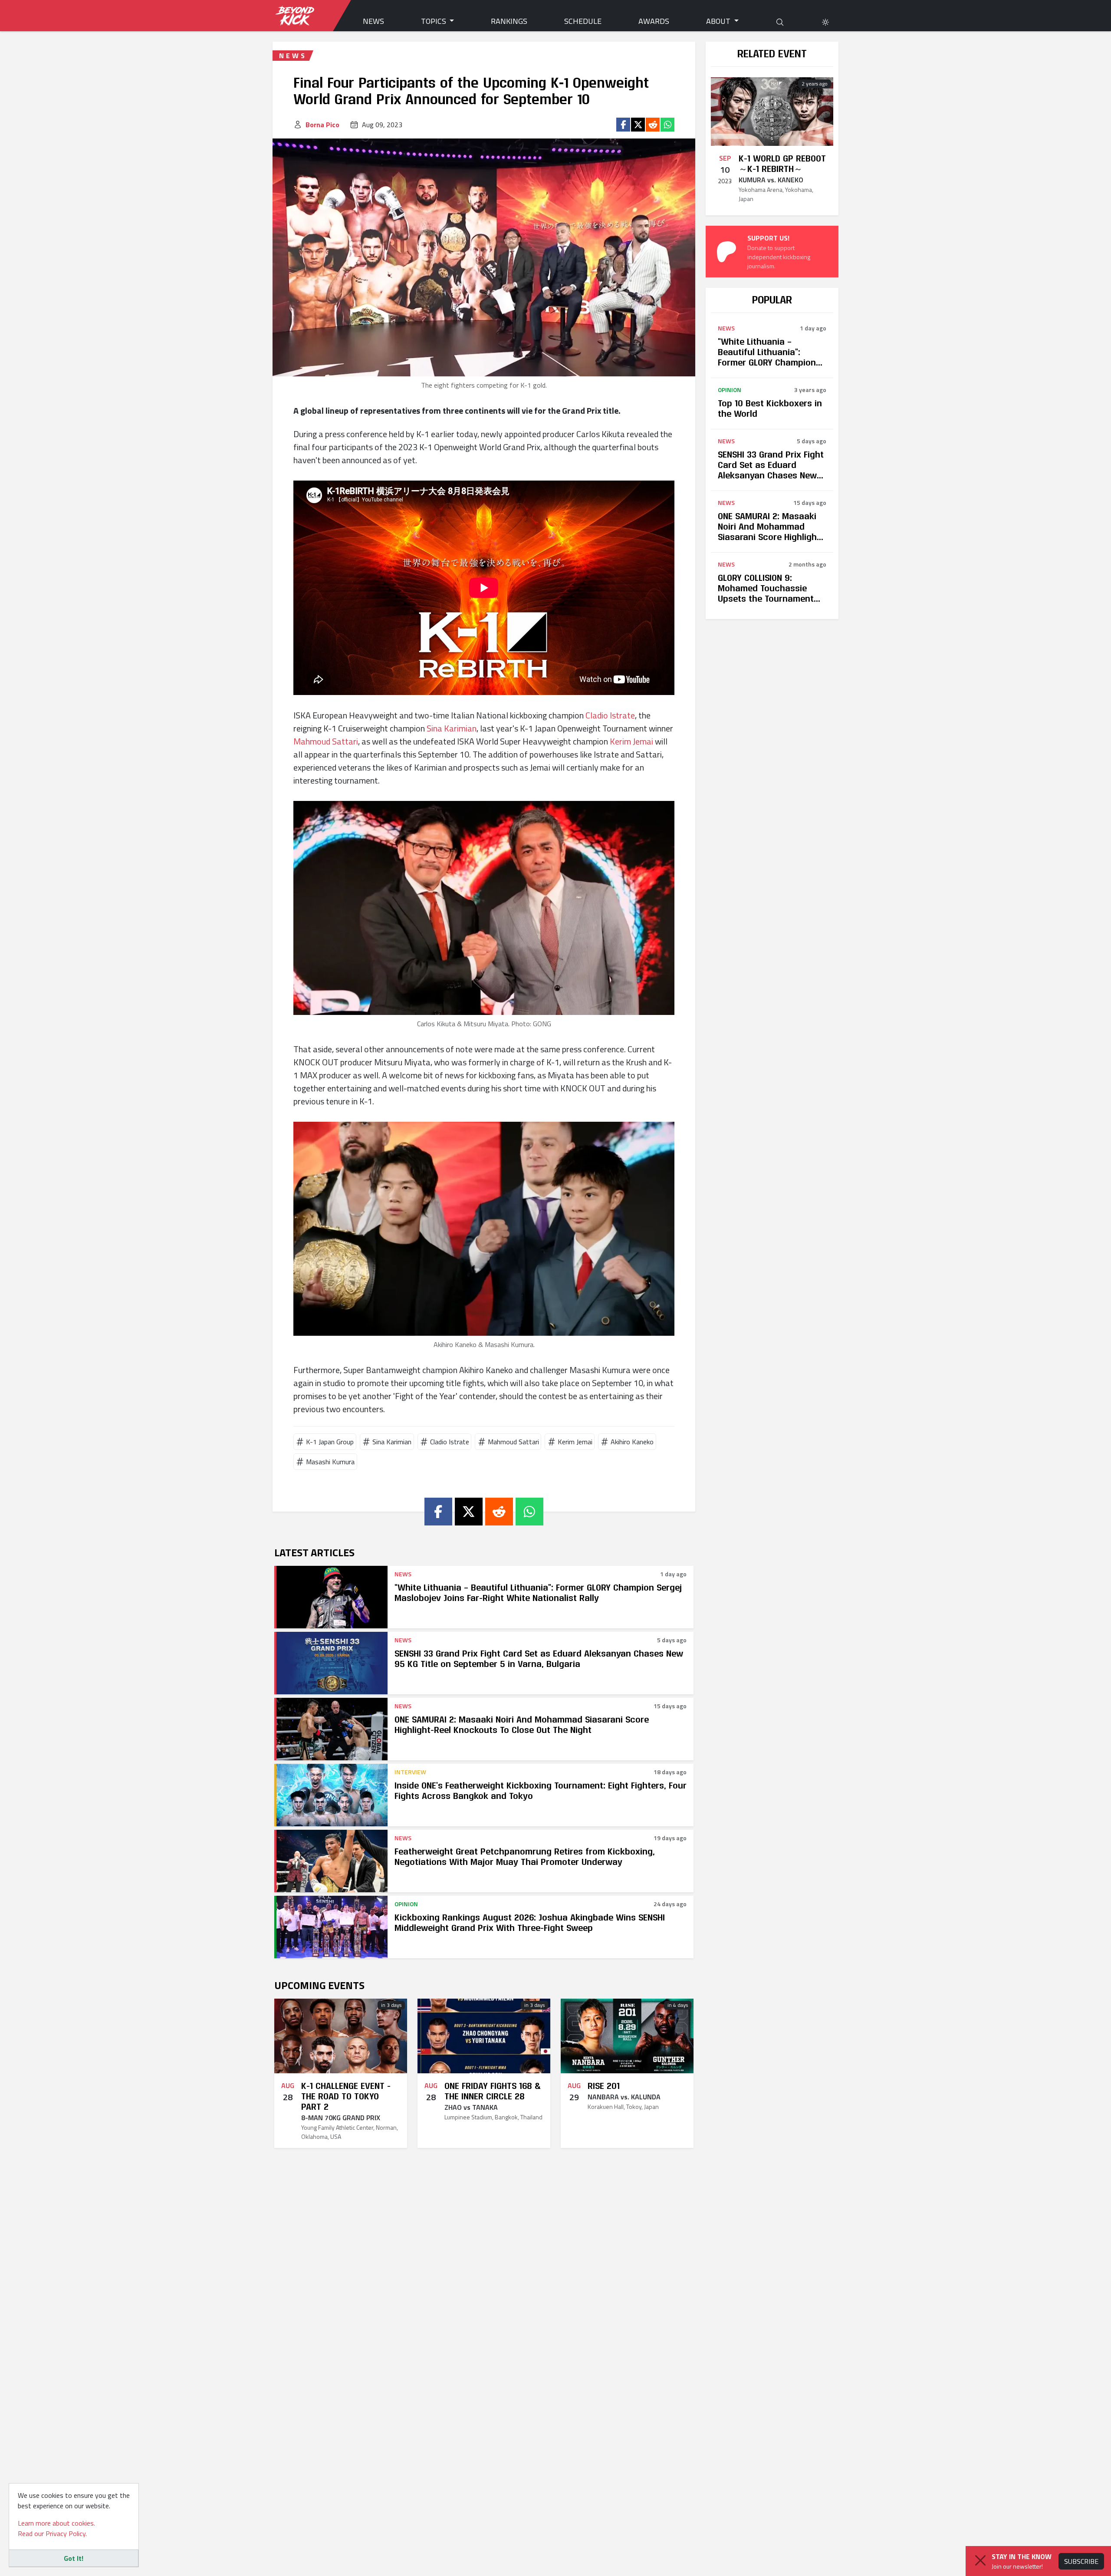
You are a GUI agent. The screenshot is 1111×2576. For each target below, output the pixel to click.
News (373, 21)
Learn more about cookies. (56, 2523)
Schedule (583, 21)
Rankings (509, 21)
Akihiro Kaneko (632, 1442)
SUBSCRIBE (1081, 2561)
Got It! (74, 2558)
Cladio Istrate (610, 715)
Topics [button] (434, 21)
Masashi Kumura (330, 1462)
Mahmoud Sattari (326, 741)
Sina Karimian (452, 728)
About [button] (719, 21)
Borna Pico (322, 125)
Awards (654, 21)
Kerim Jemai (631, 741)
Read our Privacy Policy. (52, 2533)
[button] (825, 21)
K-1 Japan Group (330, 1442)
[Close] (980, 2560)
